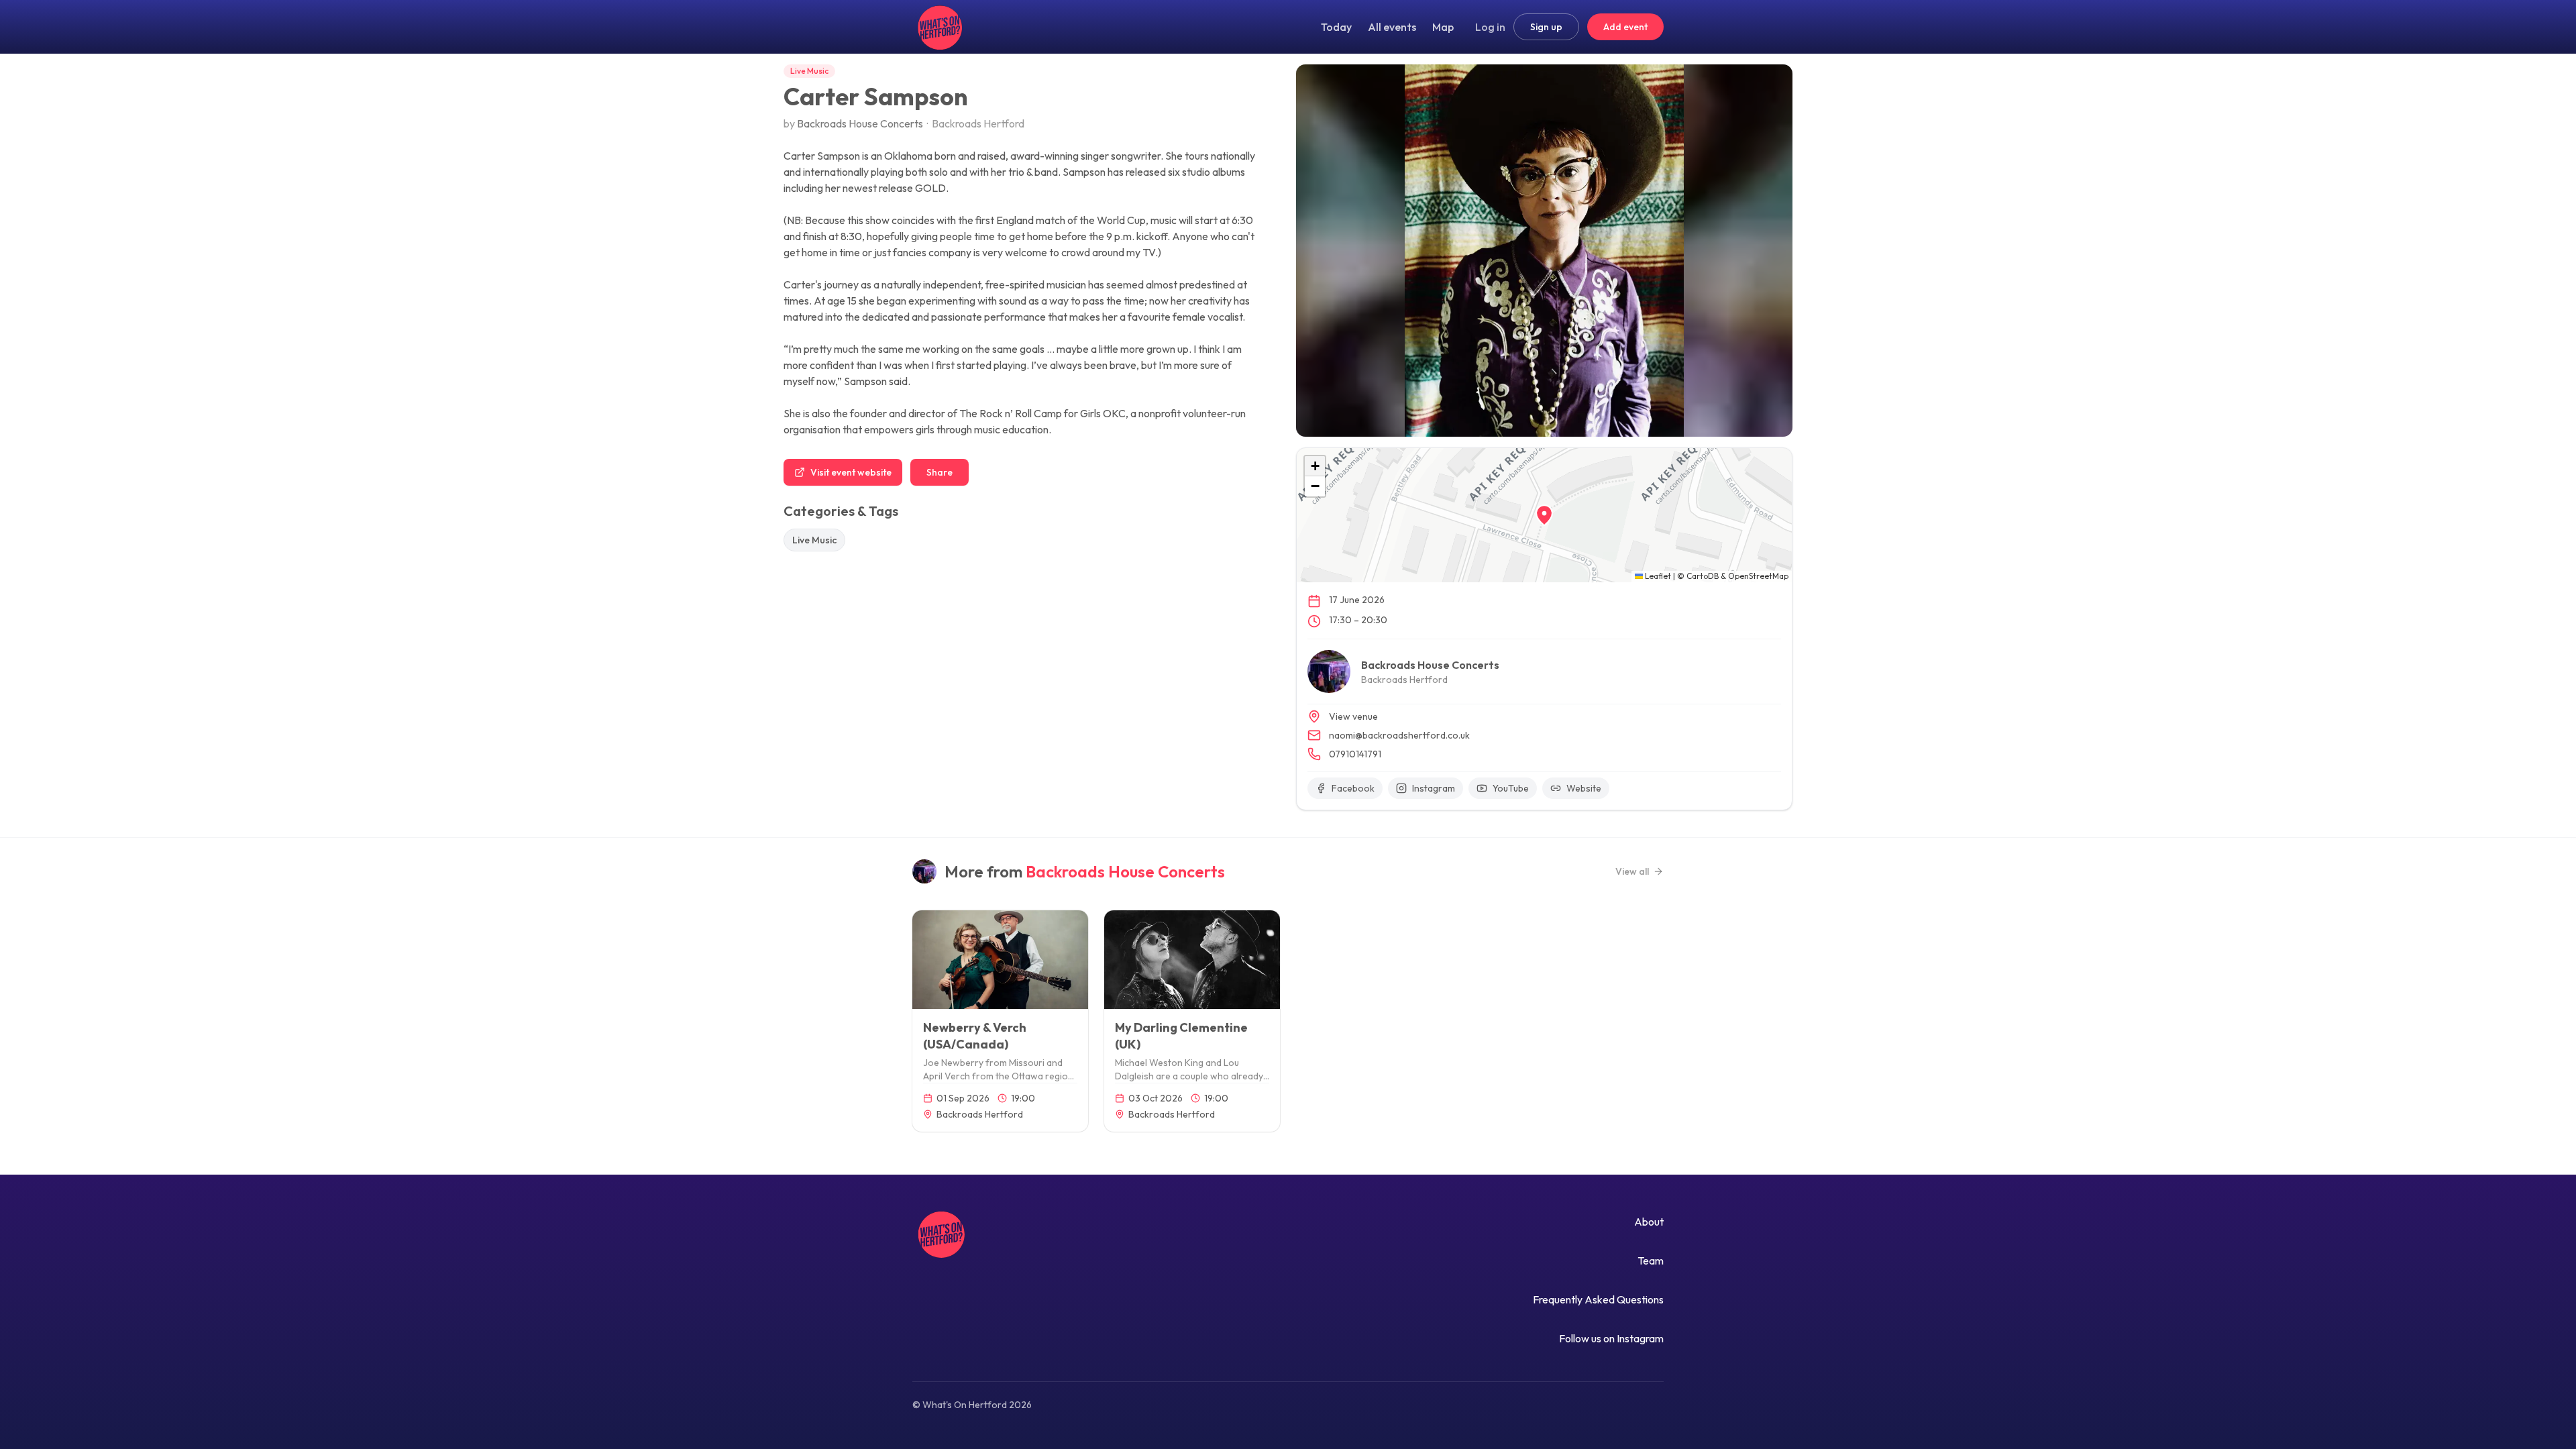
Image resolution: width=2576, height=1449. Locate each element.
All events (1392, 27)
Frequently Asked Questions (1598, 1299)
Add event (1625, 27)
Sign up (1546, 27)
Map (1443, 27)
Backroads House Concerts (860, 123)
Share (940, 472)
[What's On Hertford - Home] (938, 27)
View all (1632, 871)
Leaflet (1657, 576)
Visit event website (851, 472)
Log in (1490, 27)
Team (1651, 1260)
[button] (1544, 515)
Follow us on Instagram (1611, 1338)
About (1649, 1222)
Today (1336, 27)
